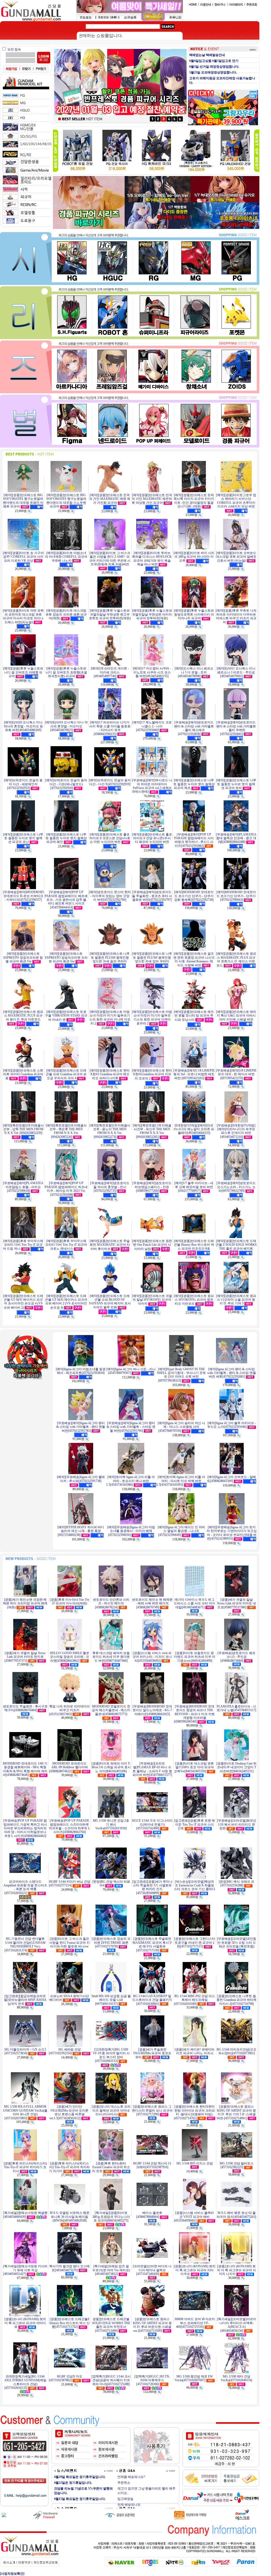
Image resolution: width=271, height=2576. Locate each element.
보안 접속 (14, 49)
